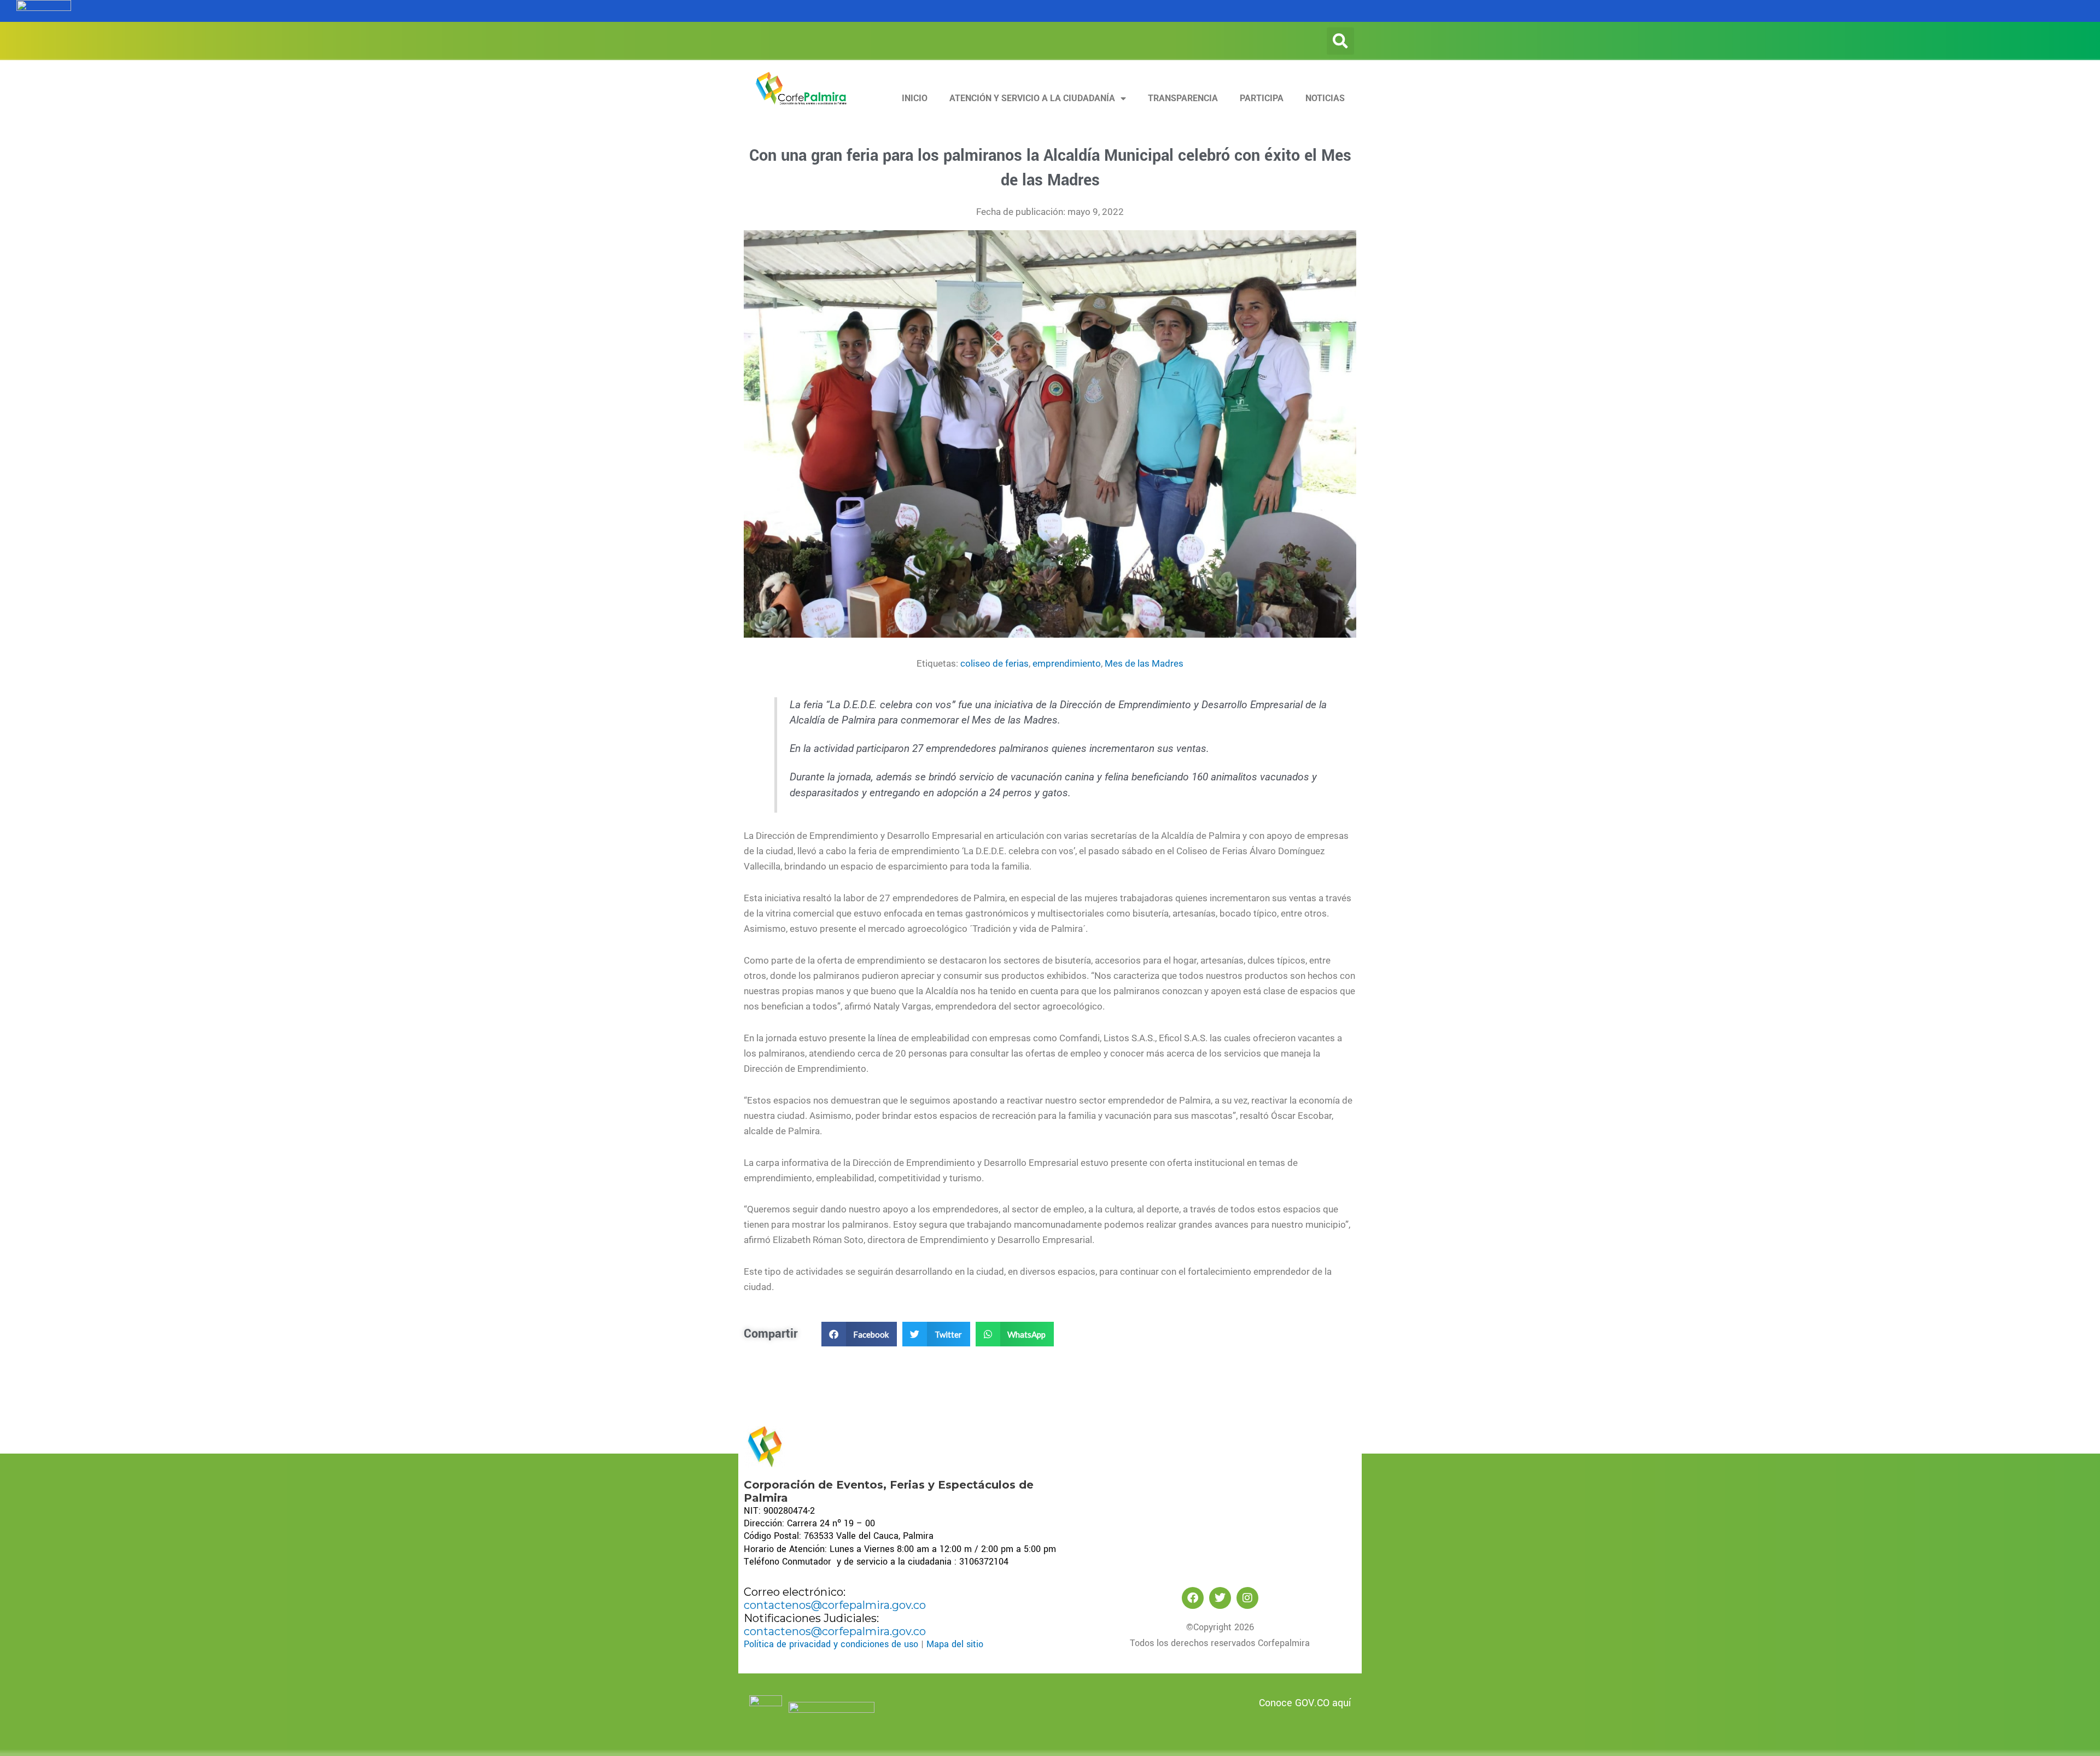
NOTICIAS (1325, 98)
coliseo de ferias (994, 663)
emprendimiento (1067, 663)
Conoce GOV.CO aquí (1305, 1703)
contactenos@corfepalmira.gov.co (835, 1605)
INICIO (915, 98)
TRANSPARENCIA (1183, 98)
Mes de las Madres (1144, 663)
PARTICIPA (1262, 98)
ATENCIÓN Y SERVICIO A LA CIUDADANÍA (1032, 98)
